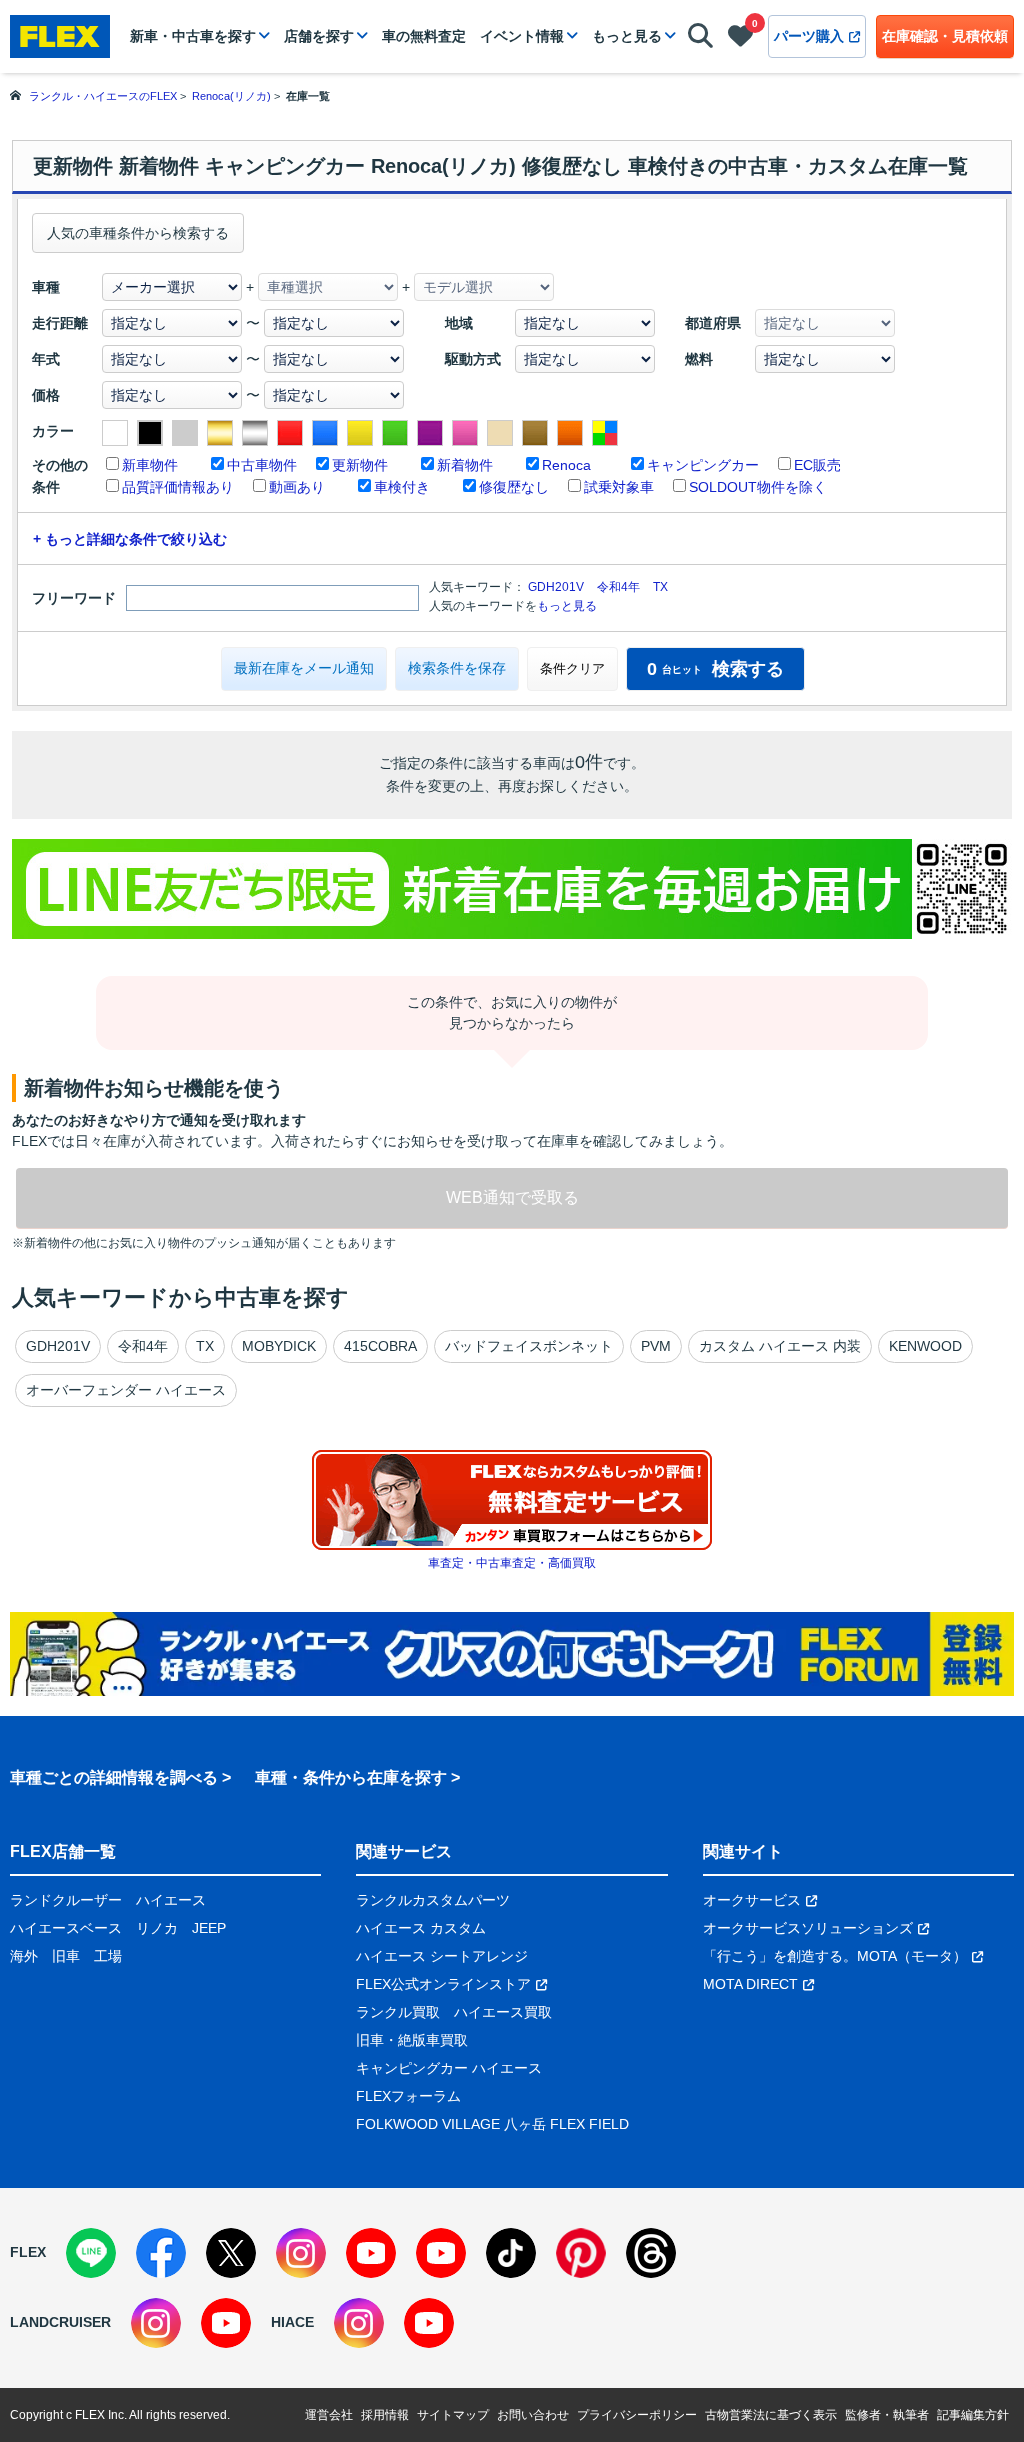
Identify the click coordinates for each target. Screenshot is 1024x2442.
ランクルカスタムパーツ (433, 1900)
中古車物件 (262, 465)
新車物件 (150, 465)
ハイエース (171, 1900)
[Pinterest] (581, 2253)
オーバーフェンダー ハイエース (126, 1390)
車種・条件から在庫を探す (351, 1777)
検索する (715, 669)
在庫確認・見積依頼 (945, 36)
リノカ (157, 1928)
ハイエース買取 (503, 2012)
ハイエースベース (66, 1928)
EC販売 (817, 465)
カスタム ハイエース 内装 (780, 1346)
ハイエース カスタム (421, 1928)
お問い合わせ (533, 2415)
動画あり (297, 487)
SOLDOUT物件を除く (758, 487)
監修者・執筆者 (887, 2415)
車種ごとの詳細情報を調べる (114, 1777)
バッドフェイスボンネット (529, 1346)
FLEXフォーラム (408, 2096)
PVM (656, 1346)
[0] (740, 40)
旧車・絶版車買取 (412, 2040)
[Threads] (651, 2253)
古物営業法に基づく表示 (771, 2415)
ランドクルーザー (66, 1900)
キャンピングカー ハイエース (449, 2068)
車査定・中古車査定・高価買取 (512, 1563)
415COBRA (380, 1346)
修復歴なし (514, 487)
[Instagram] (301, 2253)
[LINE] (91, 2253)
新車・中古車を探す (193, 36)
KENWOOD (925, 1346)
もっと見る (627, 36)
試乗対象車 (619, 487)
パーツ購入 (809, 36)
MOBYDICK (279, 1346)
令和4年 (618, 587)
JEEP (209, 1928)
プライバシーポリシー (637, 2415)
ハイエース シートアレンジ (442, 1956)
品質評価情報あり (178, 487)
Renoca (566, 465)
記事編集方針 (973, 2415)
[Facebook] (161, 2253)
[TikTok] (511, 2253)
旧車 (66, 1956)
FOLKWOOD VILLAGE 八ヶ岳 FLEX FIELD (492, 2124)
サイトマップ (453, 2415)
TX (660, 587)
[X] (231, 2253)
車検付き (402, 487)
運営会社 (329, 2415)
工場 (108, 1956)
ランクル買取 (398, 2012)
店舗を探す (319, 36)
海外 (24, 1956)
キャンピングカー (703, 465)
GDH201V (556, 587)
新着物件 (465, 465)
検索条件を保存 (457, 668)
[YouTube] (371, 2253)
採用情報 (385, 2415)
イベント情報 (522, 36)
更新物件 (360, 465)
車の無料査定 (424, 36)
